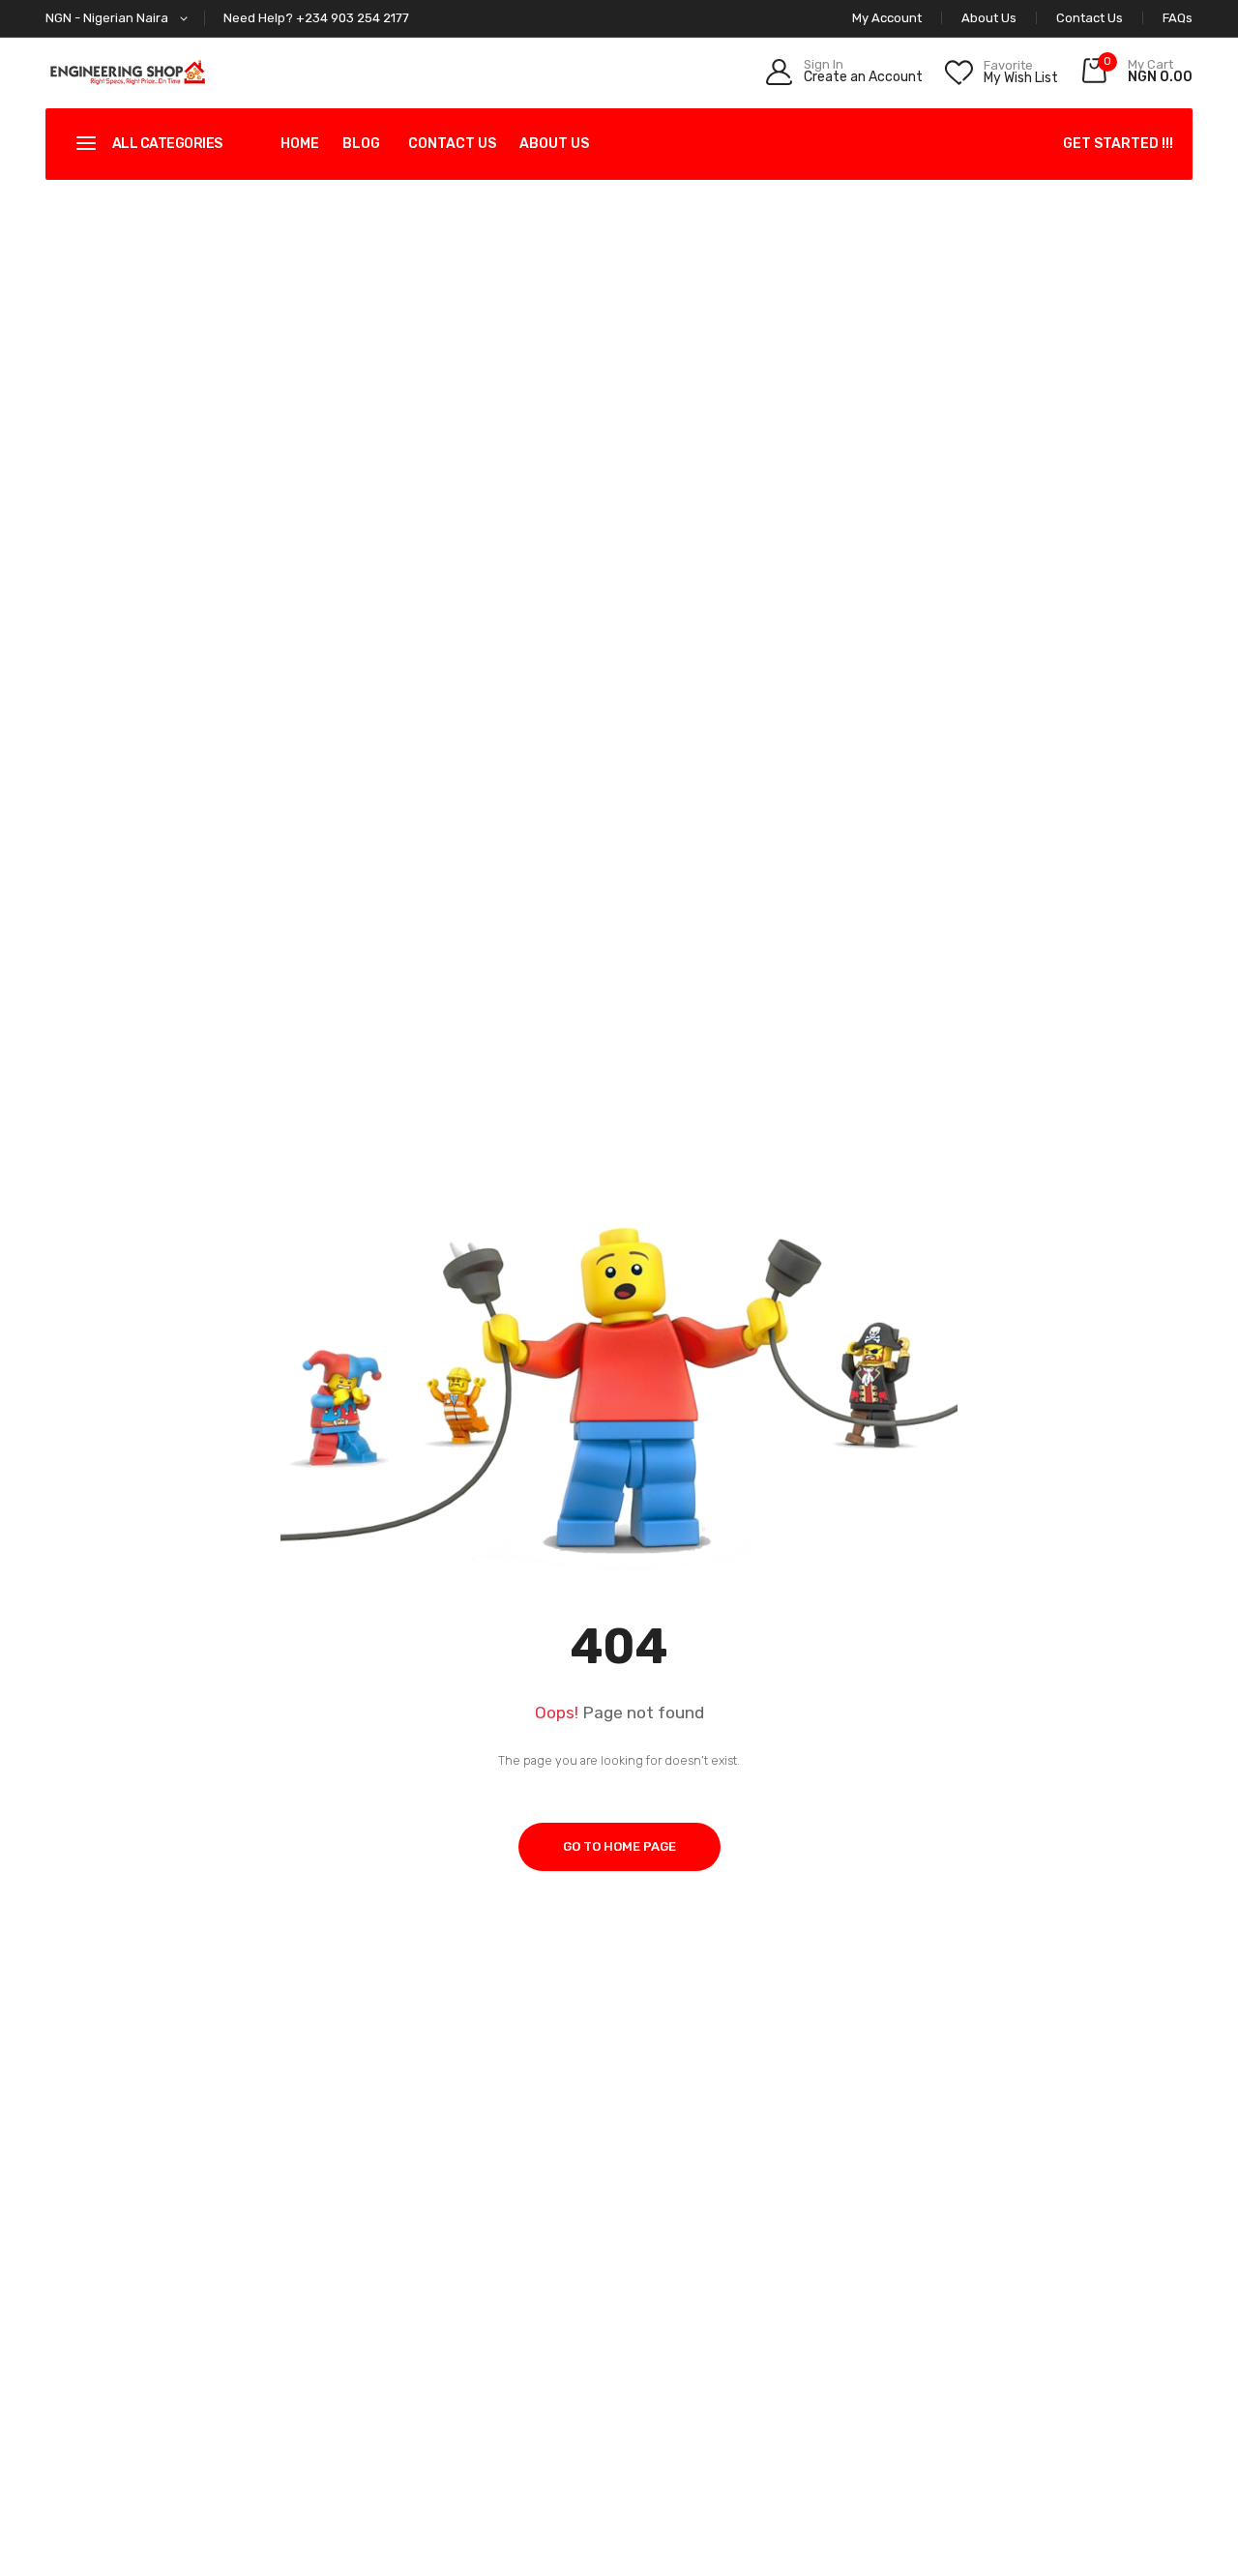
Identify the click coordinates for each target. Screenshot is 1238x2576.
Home (300, 144)
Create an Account (863, 77)
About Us (989, 18)
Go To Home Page (619, 1846)
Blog (361, 144)
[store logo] (128, 72)
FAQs (1178, 18)
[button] (120, 19)
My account (887, 18)
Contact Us (1090, 18)
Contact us (452, 144)
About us (554, 144)
